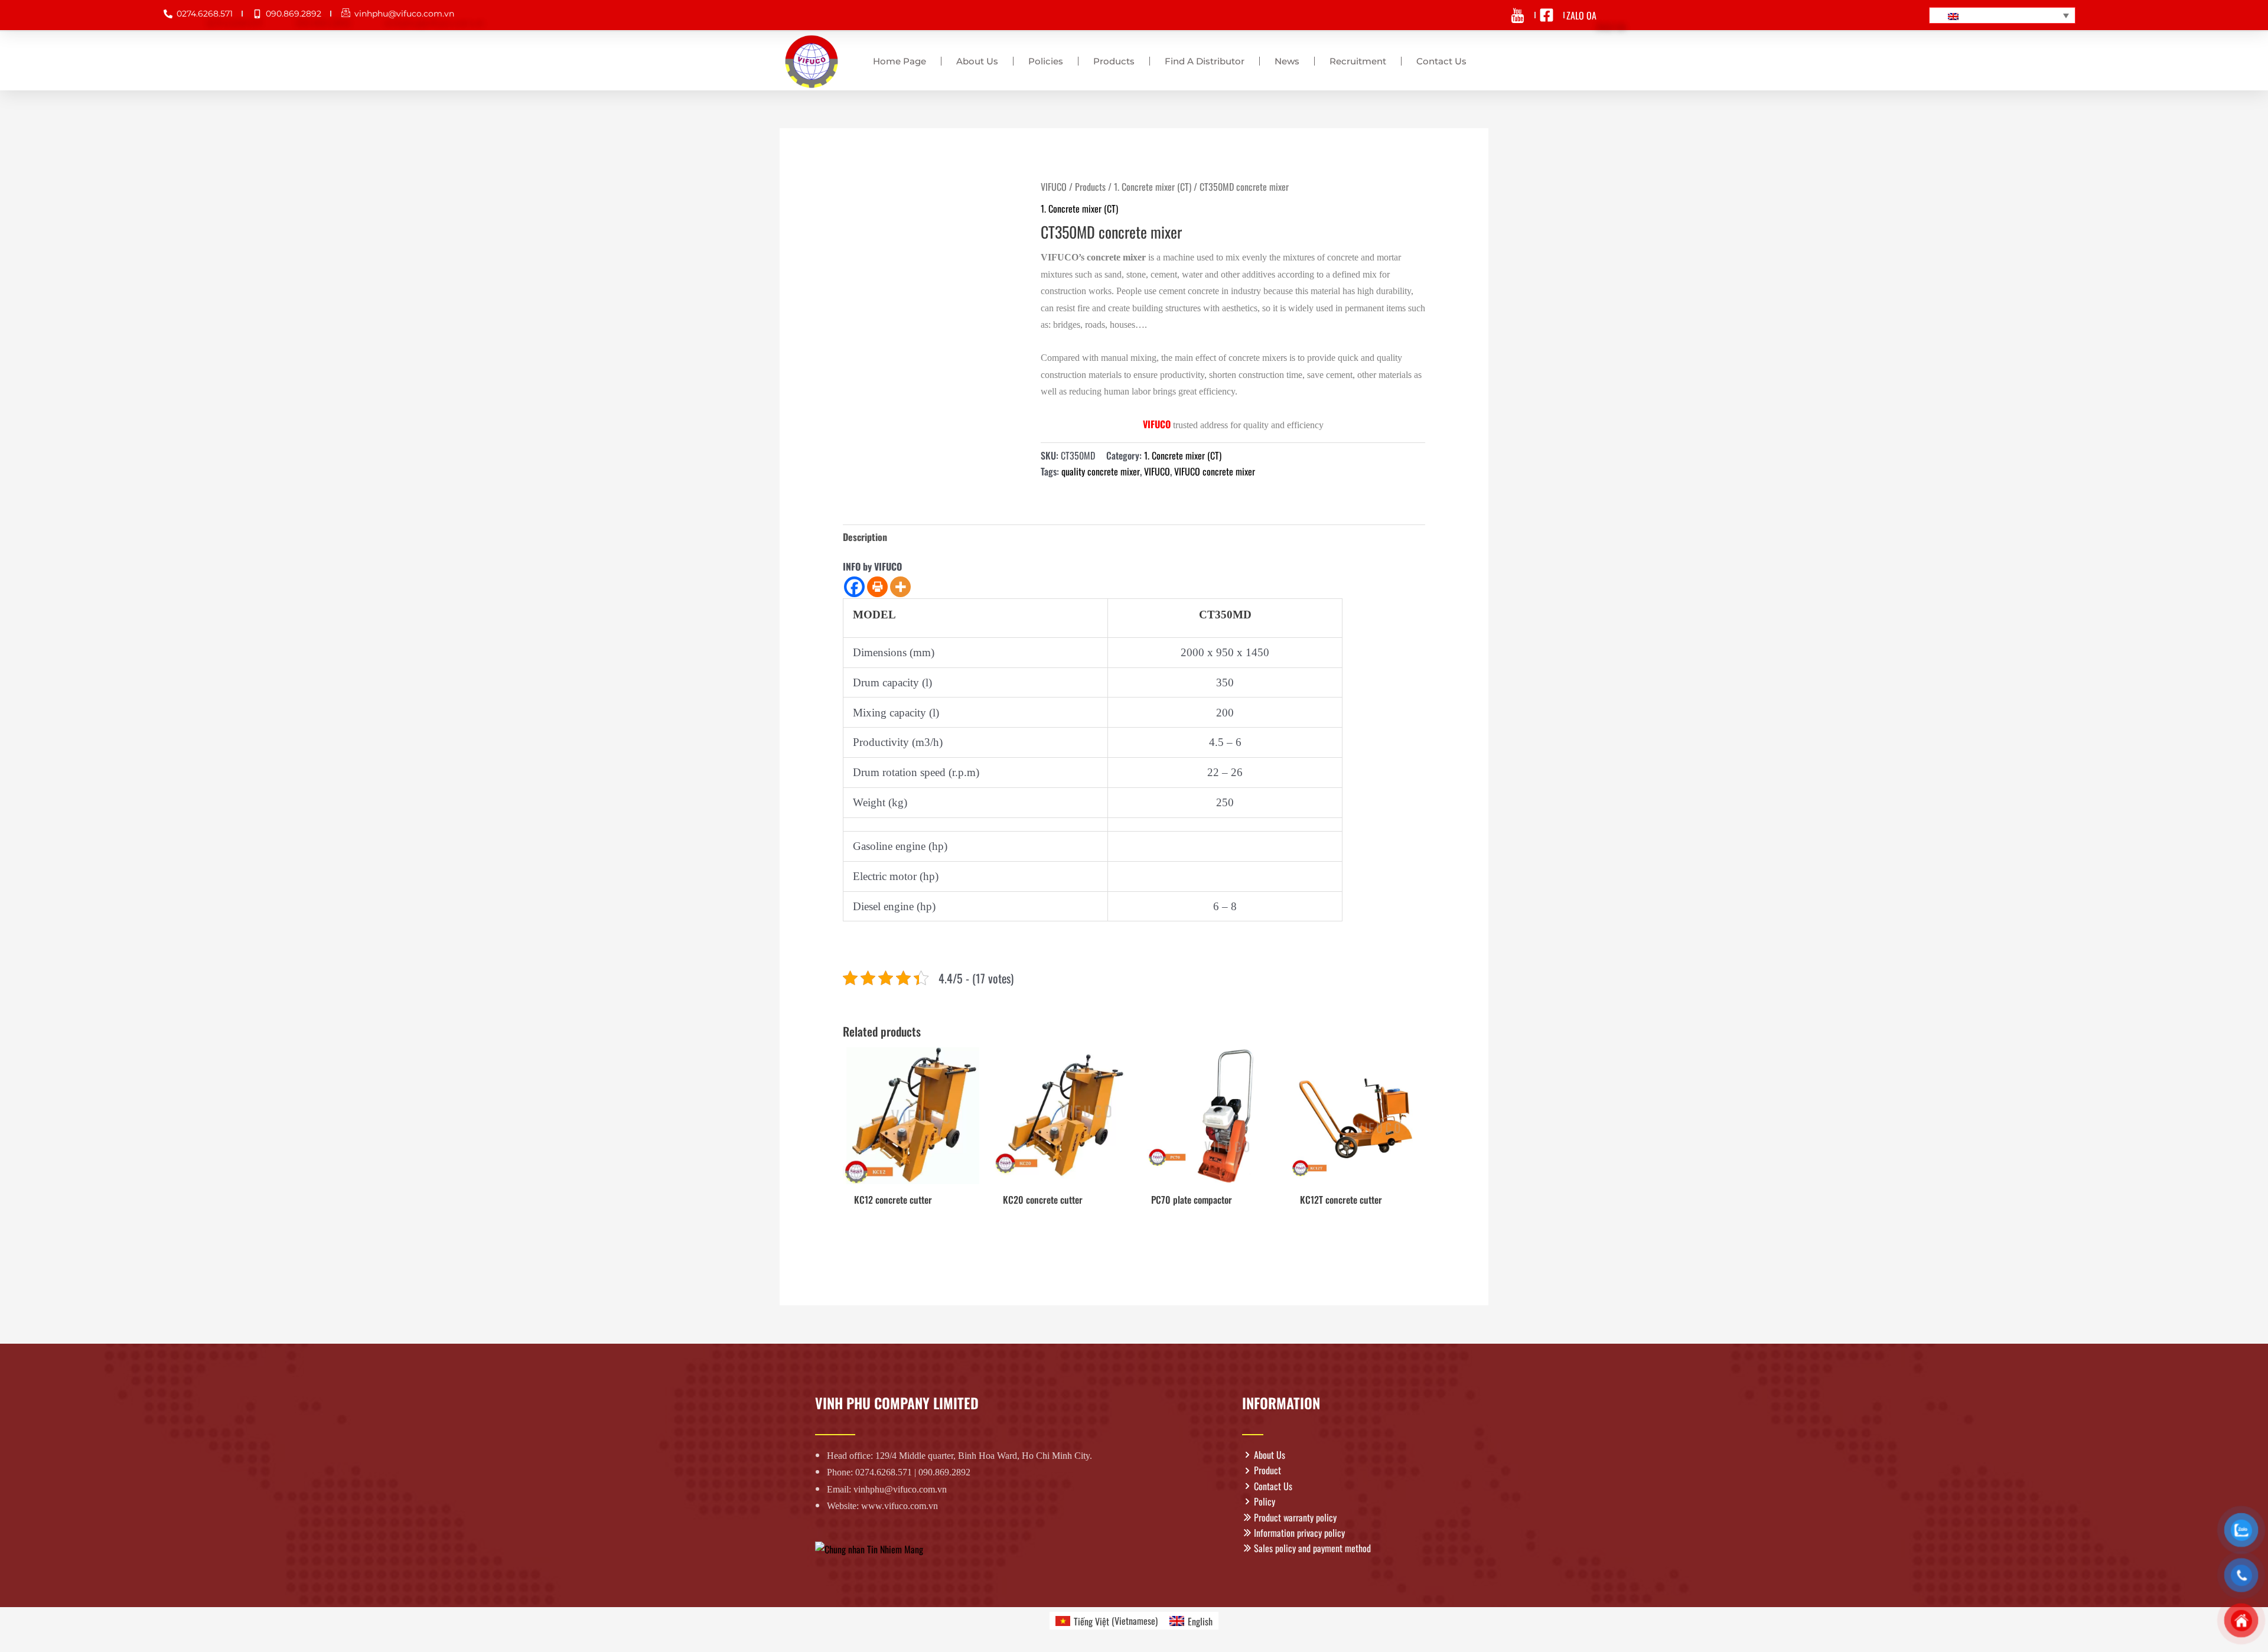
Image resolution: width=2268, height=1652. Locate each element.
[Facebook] (854, 587)
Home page (900, 61)
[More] (900, 587)
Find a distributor (1205, 61)
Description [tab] (865, 537)
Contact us (1441, 61)
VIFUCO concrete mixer (1215, 471)
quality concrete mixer (1101, 471)
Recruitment (1358, 61)
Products (1114, 61)
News (1287, 61)
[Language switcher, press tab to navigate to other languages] (2002, 15)
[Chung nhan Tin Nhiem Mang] (869, 1548)
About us (977, 61)
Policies (1046, 61)
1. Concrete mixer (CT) (1153, 187)
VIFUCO (1054, 187)
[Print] (877, 587)
